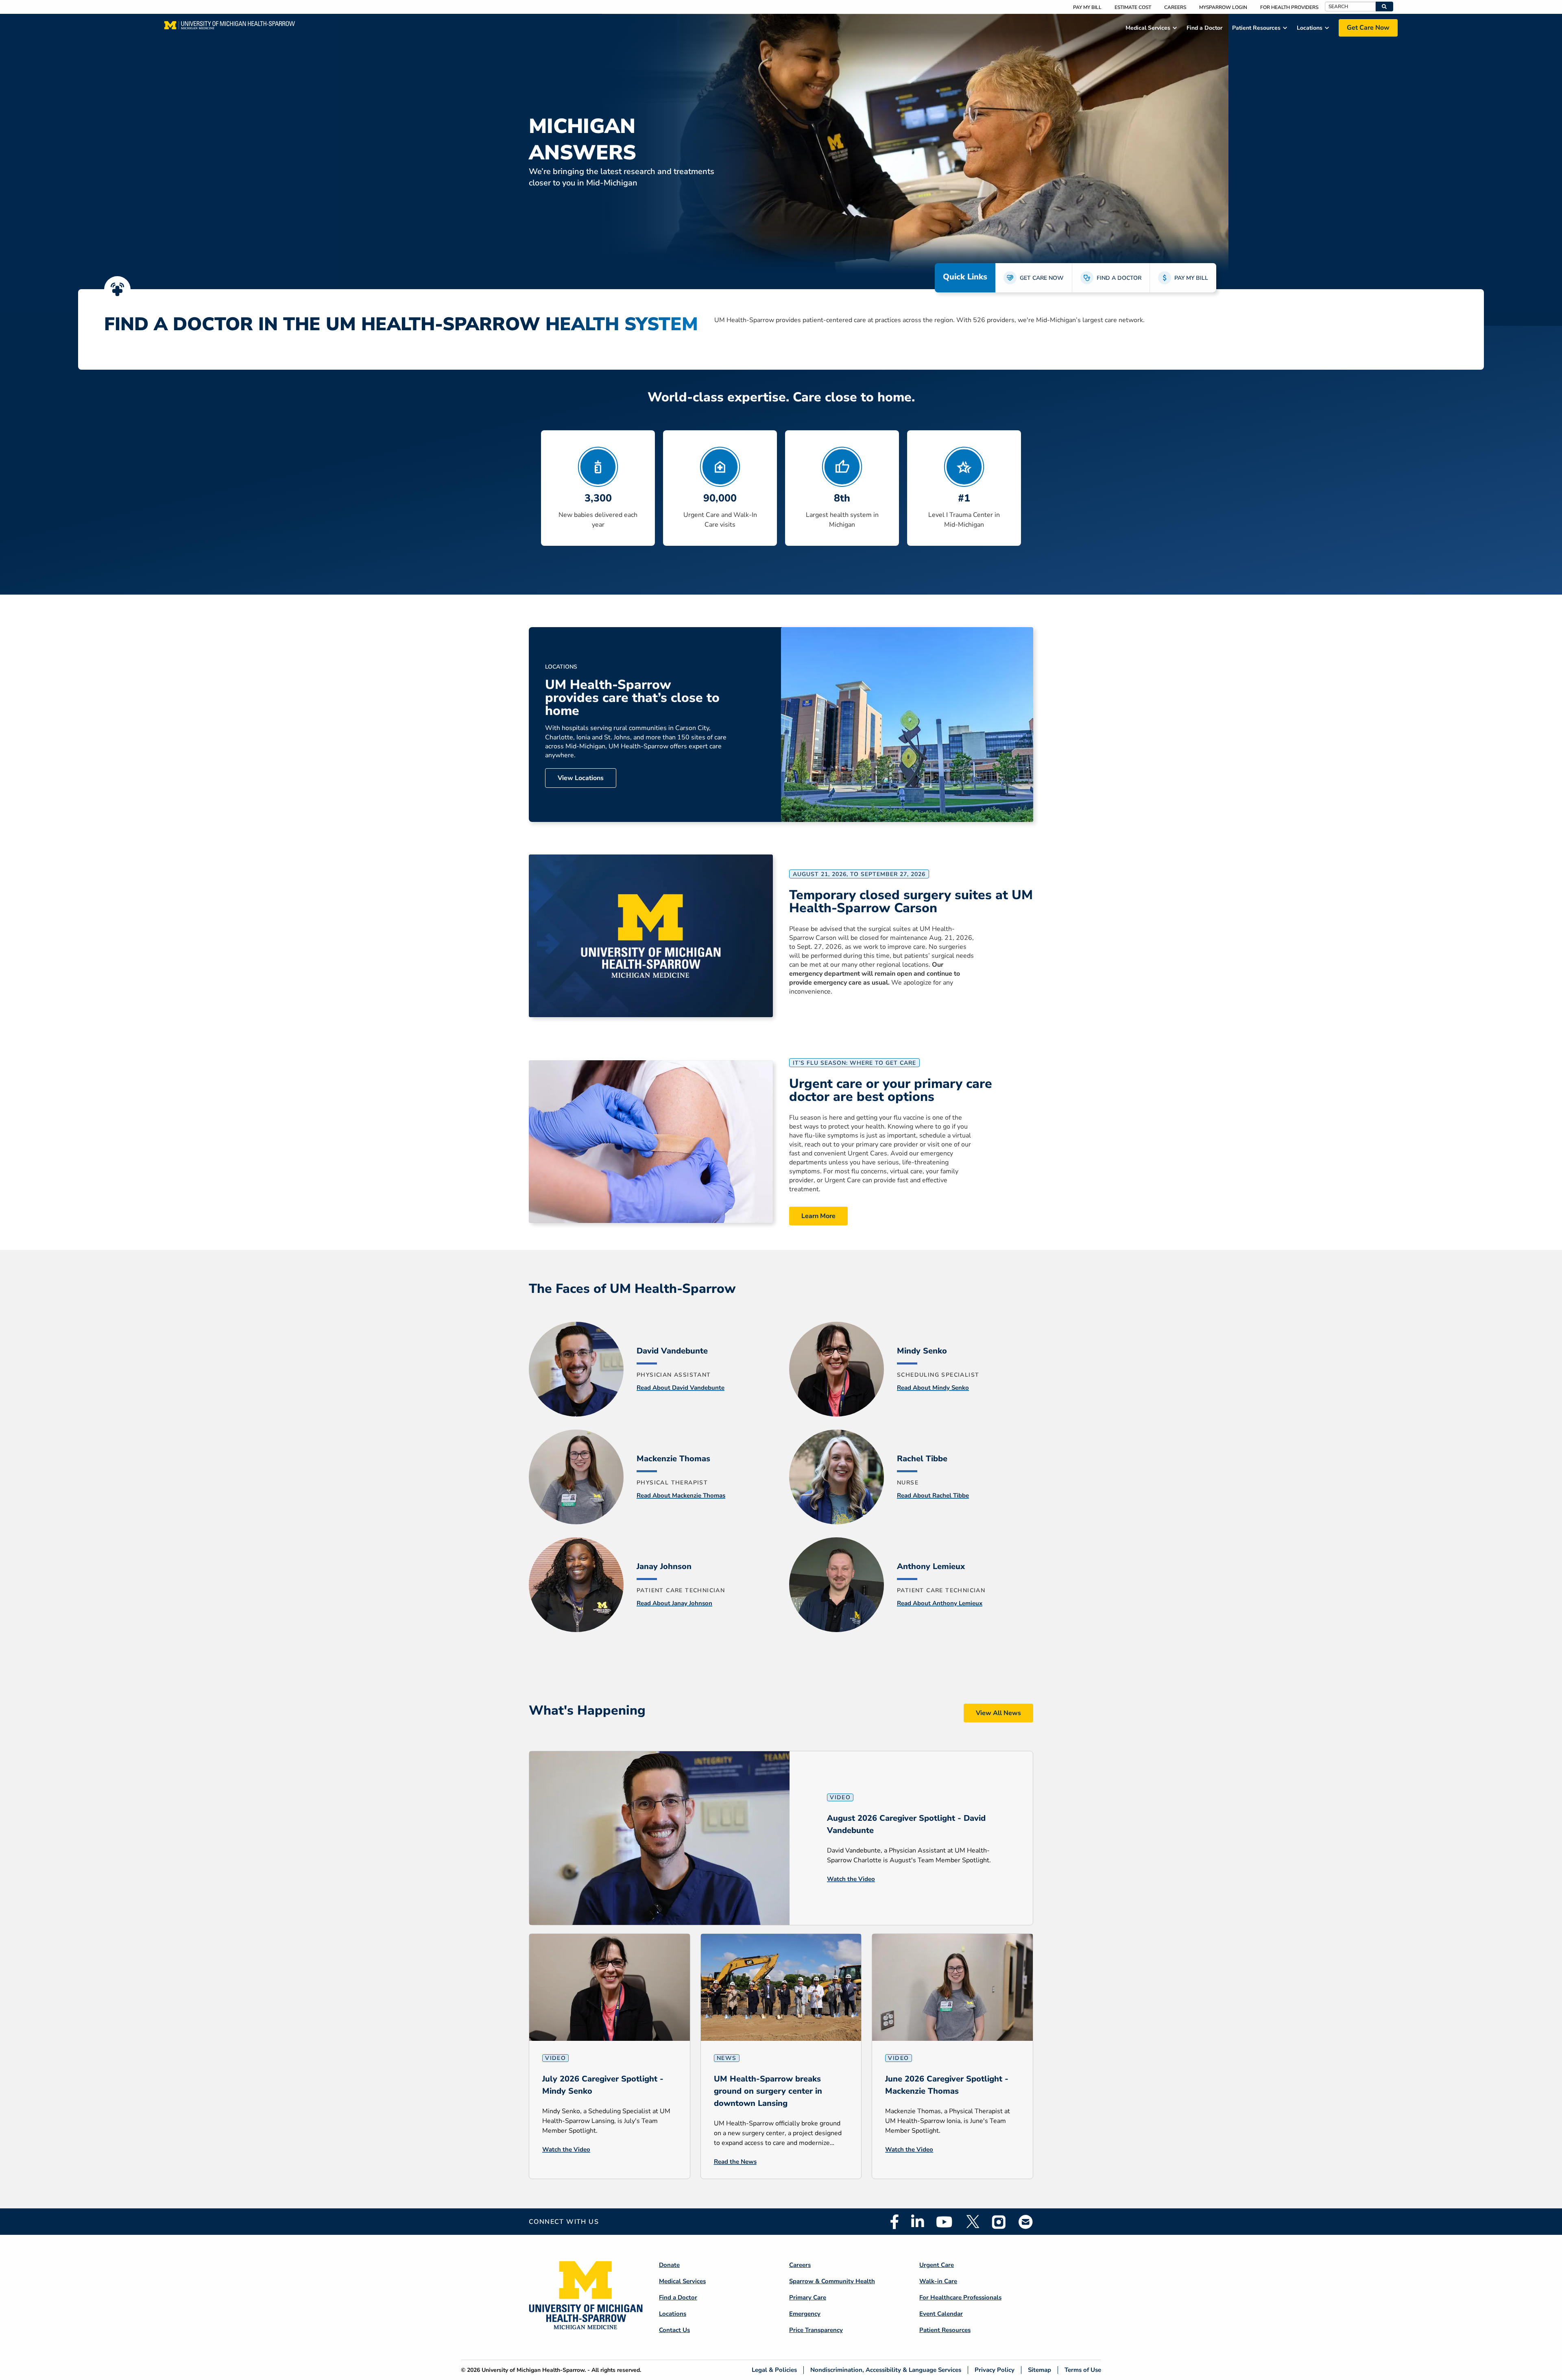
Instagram (999, 2222)
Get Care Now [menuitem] (1368, 28)
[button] (1384, 7)
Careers (1175, 7)
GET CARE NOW (1042, 278)
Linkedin (917, 2222)
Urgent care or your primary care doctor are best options (891, 1090)
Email (1026, 2222)
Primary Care (808, 2297)
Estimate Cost (1133, 7)
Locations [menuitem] (1310, 28)
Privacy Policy (995, 2370)
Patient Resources (945, 2330)
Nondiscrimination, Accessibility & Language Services (886, 2370)
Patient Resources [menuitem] (1256, 28)
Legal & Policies (774, 2370)
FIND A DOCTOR (1119, 278)
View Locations (581, 778)
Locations (673, 2314)
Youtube (944, 2222)
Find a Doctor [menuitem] (1204, 28)
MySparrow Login (1223, 7)
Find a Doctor (678, 2297)
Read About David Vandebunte (681, 1388)
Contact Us (674, 2330)
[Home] (230, 28)
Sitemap (1040, 2370)
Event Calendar (941, 2314)
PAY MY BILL (1191, 278)
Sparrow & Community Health (832, 2281)
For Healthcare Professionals (960, 2297)
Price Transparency (816, 2330)
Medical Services (682, 2281)
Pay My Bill (1087, 7)
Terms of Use (1083, 2370)
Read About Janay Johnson (674, 1603)
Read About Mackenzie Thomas (681, 1495)
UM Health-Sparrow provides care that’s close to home (632, 698)
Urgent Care (937, 2265)
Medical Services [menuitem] (1148, 28)
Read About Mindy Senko (933, 1388)
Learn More (818, 1216)
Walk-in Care (938, 2281)
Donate (669, 2265)
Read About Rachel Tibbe (933, 1495)
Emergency (805, 2314)
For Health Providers (1289, 7)
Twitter (972, 2222)
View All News (998, 1713)
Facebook (894, 2222)
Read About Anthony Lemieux (940, 1603)
